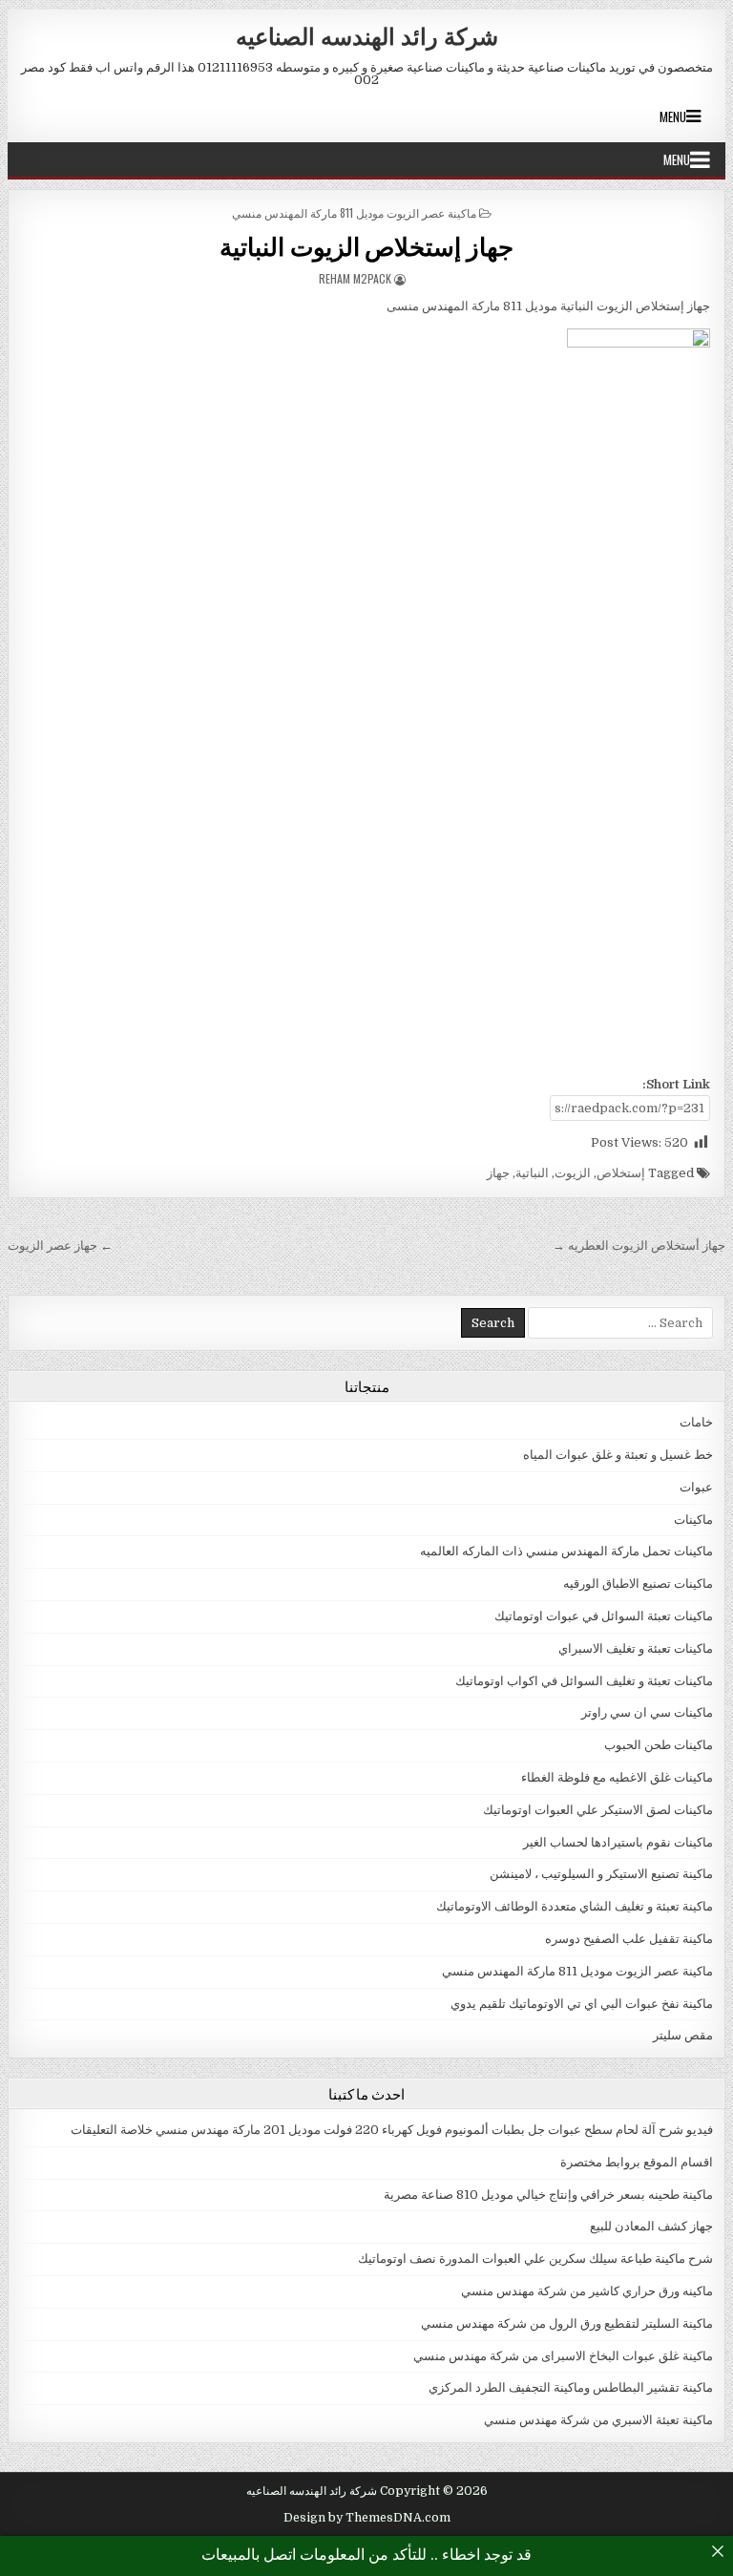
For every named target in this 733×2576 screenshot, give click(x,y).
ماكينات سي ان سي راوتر (647, 1712)
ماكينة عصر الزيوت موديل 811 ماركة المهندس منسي (354, 212)
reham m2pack (355, 278)
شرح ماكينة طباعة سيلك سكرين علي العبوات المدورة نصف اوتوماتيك (535, 2259)
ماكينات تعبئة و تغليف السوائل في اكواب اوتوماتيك (584, 1681)
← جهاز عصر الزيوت (60, 1246)
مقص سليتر (683, 2035)
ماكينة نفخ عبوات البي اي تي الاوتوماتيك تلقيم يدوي (582, 2004)
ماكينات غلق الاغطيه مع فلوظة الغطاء (617, 1777)
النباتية (532, 1173)
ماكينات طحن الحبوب (659, 1745)
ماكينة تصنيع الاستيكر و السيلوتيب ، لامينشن (601, 1874)
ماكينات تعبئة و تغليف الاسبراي (636, 1648)
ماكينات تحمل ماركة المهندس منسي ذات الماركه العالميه (566, 1551)
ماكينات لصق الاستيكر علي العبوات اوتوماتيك (598, 1810)
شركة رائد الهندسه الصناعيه (367, 35)
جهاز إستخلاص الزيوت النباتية (366, 246)
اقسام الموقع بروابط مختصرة (637, 2162)
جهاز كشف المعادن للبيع (651, 2226)
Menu (673, 116)
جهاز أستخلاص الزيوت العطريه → (639, 1246)
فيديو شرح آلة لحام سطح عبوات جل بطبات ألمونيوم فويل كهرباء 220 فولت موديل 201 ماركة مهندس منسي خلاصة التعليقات (392, 2130)
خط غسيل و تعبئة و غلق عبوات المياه (618, 1455)
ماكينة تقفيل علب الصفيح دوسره (629, 1939)
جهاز (498, 1173)
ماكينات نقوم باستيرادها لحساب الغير (618, 1842)
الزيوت (573, 1173)
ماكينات (693, 1520)
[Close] (718, 2551)
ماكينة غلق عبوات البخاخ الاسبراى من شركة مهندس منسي (563, 2356)
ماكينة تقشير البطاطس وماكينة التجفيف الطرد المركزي (571, 2387)
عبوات (696, 1487)
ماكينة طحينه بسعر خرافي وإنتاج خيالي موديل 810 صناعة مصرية (548, 2195)
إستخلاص (621, 1173)
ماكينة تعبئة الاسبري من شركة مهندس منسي (598, 2420)
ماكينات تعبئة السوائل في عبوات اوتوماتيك (604, 1616)
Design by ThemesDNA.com (367, 2518)
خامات (696, 1422)
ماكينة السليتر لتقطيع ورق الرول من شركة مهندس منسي (567, 2323)
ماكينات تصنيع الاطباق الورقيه (638, 1584)
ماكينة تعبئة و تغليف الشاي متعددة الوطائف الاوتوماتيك (575, 1906)
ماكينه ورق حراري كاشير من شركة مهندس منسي (587, 2291)
